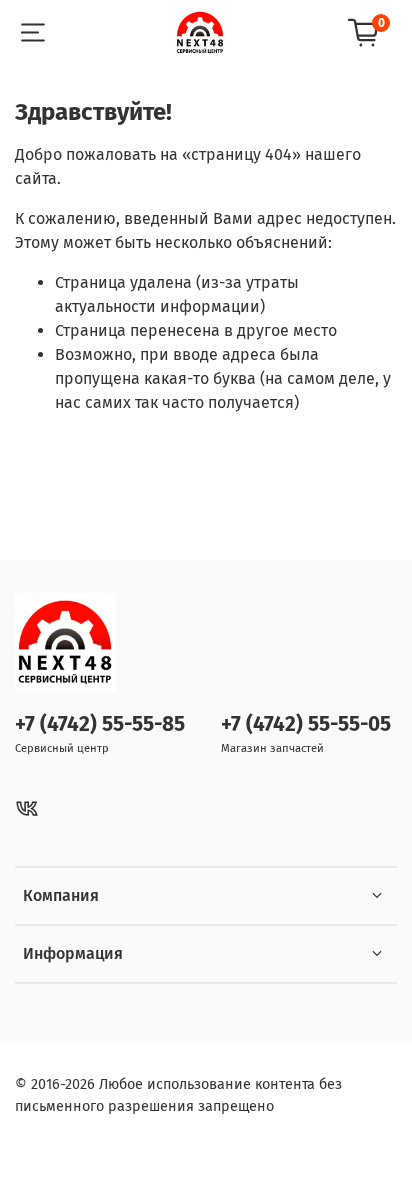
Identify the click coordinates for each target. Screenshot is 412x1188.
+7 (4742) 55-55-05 (306, 724)
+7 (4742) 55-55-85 (100, 724)
